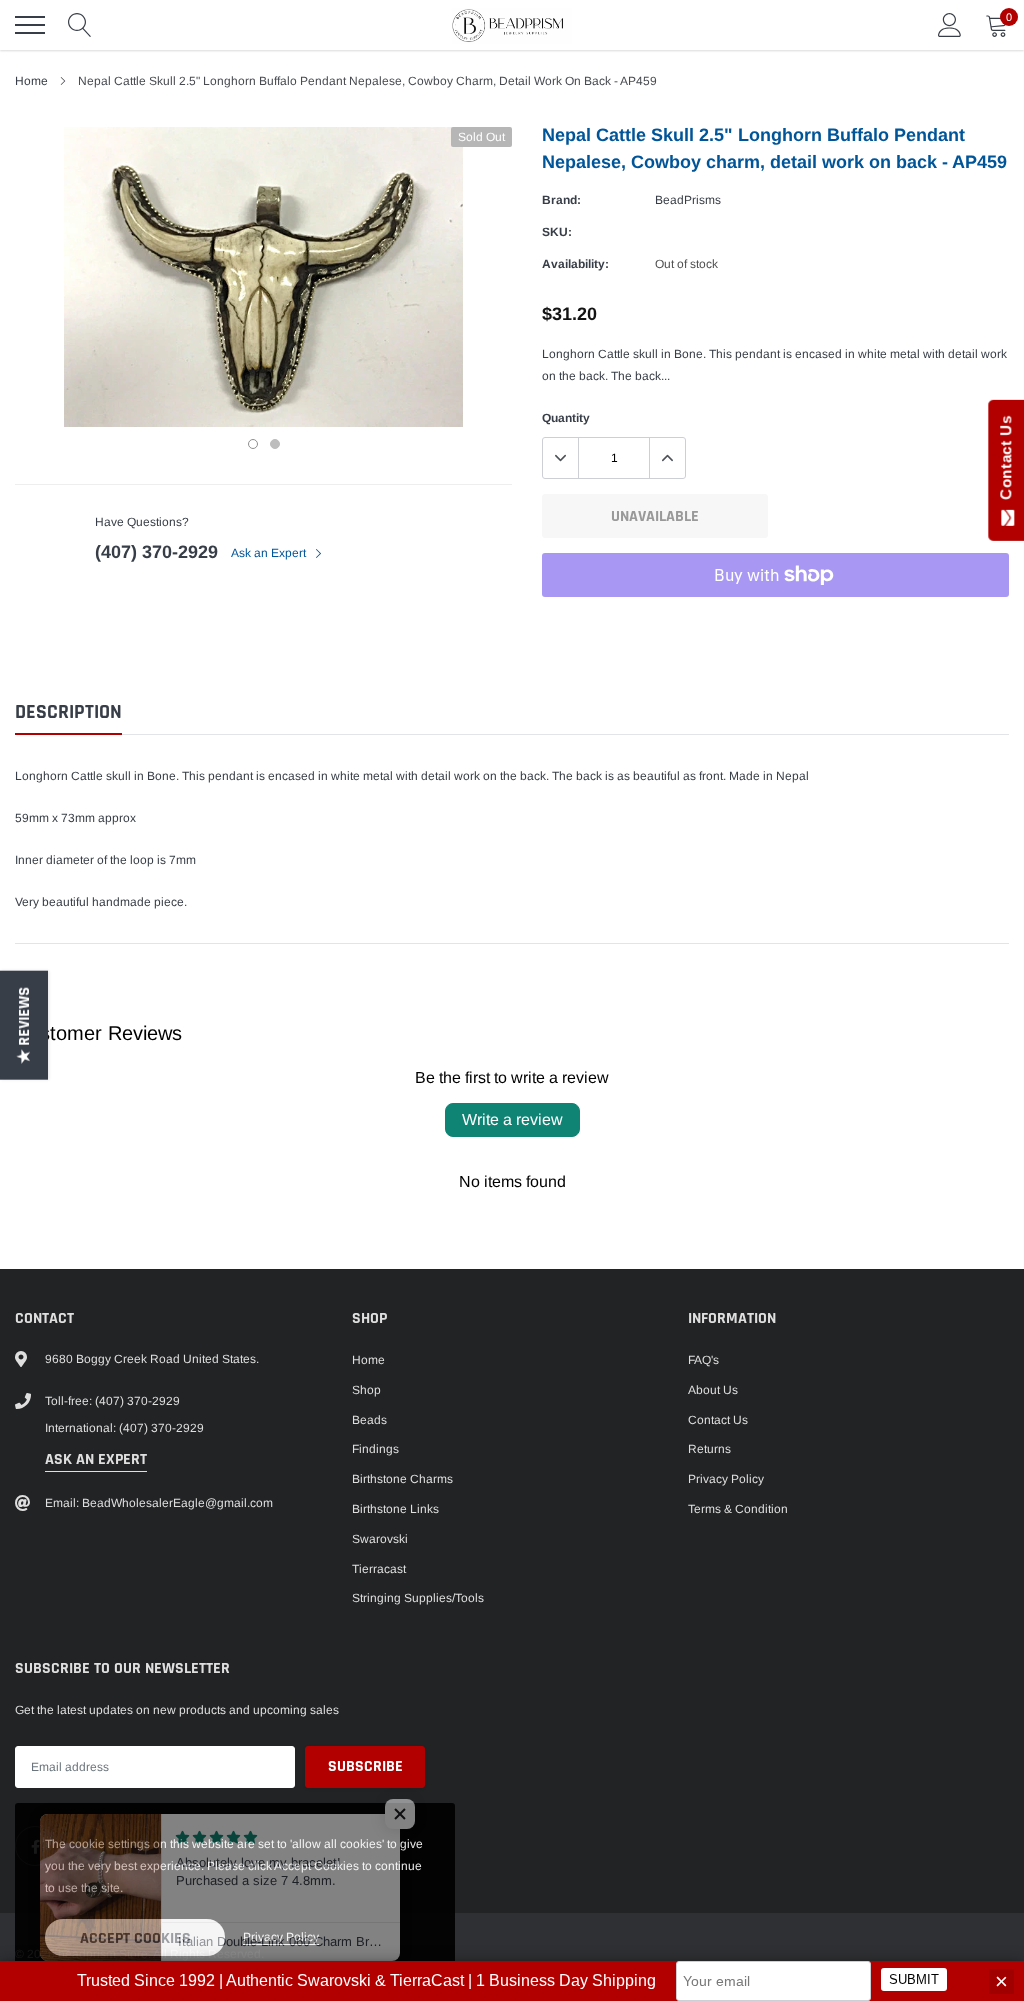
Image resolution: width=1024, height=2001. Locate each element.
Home (31, 81)
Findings (375, 1449)
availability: (575, 264)
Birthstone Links (395, 1509)
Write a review (512, 1119)
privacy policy (281, 1937)
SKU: (557, 232)
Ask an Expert (270, 553)
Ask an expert (96, 1459)
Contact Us (718, 1420)
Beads (369, 1420)
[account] (950, 25)
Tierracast (379, 1569)
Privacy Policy (726, 1479)
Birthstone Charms (402, 1479)
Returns (709, 1449)
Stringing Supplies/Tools (418, 1598)
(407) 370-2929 (156, 552)
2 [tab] (275, 444)
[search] (80, 25)
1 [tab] (253, 444)
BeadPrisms (688, 200)
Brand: (561, 200)
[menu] (30, 25)
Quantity (566, 418)
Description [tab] (68, 712)
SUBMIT (914, 1979)
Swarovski (380, 1539)
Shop (366, 1390)
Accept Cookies (135, 1938)
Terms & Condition (738, 1509)
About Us (713, 1390)
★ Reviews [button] (24, 1024)
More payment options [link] (775, 624)
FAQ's (703, 1360)
